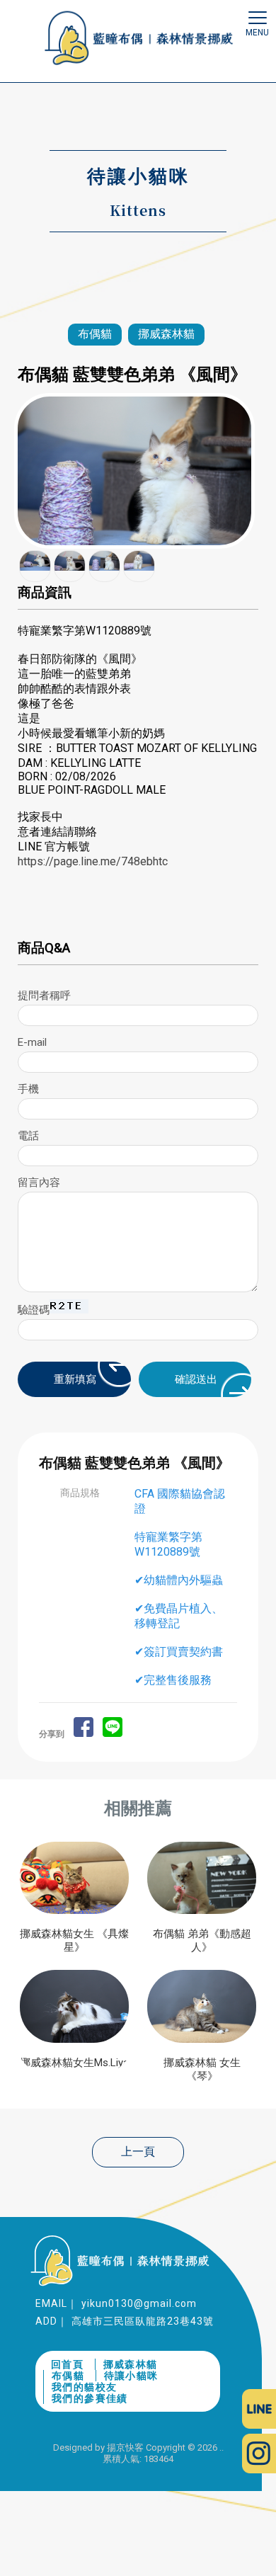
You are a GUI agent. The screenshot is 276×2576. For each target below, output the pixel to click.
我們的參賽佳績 (90, 2398)
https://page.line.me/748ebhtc (93, 861)
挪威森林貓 (166, 334)
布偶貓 (95, 334)
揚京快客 (125, 2447)
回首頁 (67, 2364)
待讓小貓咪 (131, 2376)
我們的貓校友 (84, 2387)
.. (222, 2447)
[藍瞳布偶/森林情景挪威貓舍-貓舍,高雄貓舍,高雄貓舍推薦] (138, 40)
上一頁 (138, 2152)
